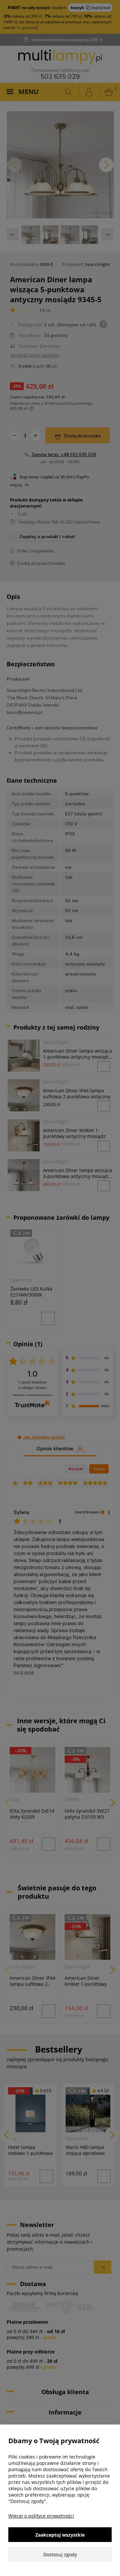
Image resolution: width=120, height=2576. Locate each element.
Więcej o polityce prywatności (41, 2516)
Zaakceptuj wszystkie (60, 2535)
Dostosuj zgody (60, 2554)
